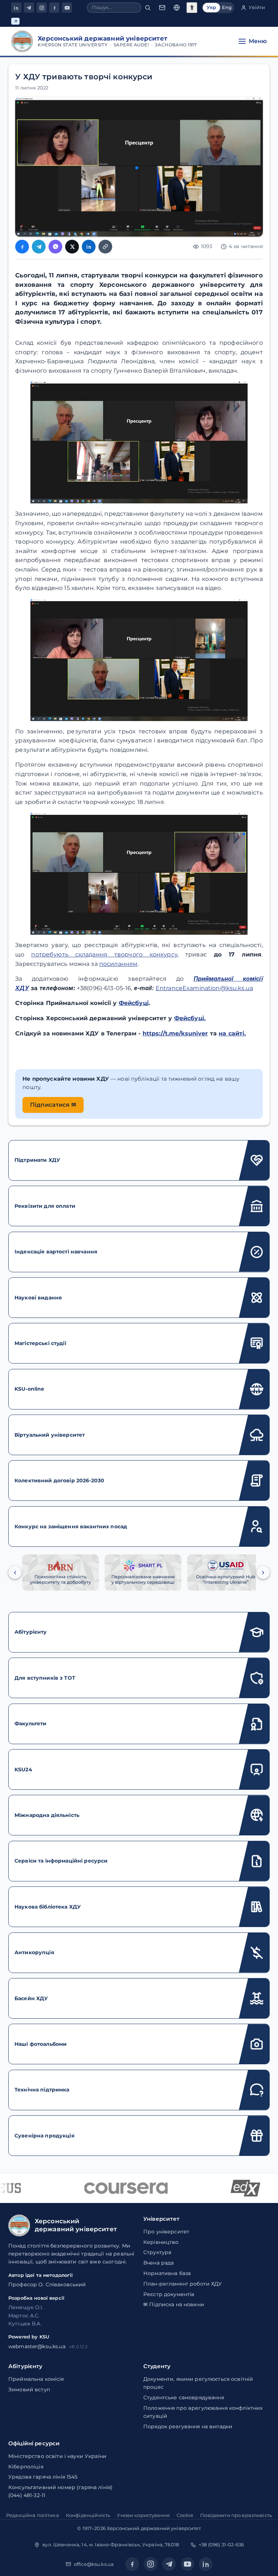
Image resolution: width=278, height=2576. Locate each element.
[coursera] (113, 2188)
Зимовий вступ (29, 2389)
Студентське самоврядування (184, 2397)
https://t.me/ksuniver (175, 1033)
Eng (227, 7)
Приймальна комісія (36, 2379)
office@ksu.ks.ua (94, 2564)
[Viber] (55, 247)
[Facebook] (54, 8)
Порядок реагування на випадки (188, 2426)
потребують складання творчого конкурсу (104, 954)
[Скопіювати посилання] (105, 247)
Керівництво (161, 2242)
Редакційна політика (33, 2515)
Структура (157, 2252)
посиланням (118, 964)
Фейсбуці (134, 1003)
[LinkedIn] (16, 8)
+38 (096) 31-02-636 (221, 2544)
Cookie (185, 2515)
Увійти (257, 7)
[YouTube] (67, 8)
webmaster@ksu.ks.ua (37, 2346)
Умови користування (143, 2515)
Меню (258, 41)
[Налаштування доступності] (192, 8)
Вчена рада (159, 2263)
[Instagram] (42, 8)
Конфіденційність (88, 2515)
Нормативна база (167, 2273)
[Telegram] (29, 8)
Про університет (166, 2232)
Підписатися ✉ (53, 1105)
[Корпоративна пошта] (162, 8)
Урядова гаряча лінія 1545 (43, 2477)
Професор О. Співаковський (47, 2284)
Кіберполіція (26, 2467)
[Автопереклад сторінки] (177, 8)
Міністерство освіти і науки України (57, 2456)
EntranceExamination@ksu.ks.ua (204, 988)
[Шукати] (148, 8)
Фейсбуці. (190, 1018)
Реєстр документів (169, 2294)
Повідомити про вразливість (236, 2515)
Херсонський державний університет (154, 2528)
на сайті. (232, 1033)
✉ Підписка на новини (174, 2304)
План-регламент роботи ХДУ (183, 2284)
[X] (72, 247)
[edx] (233, 2188)
